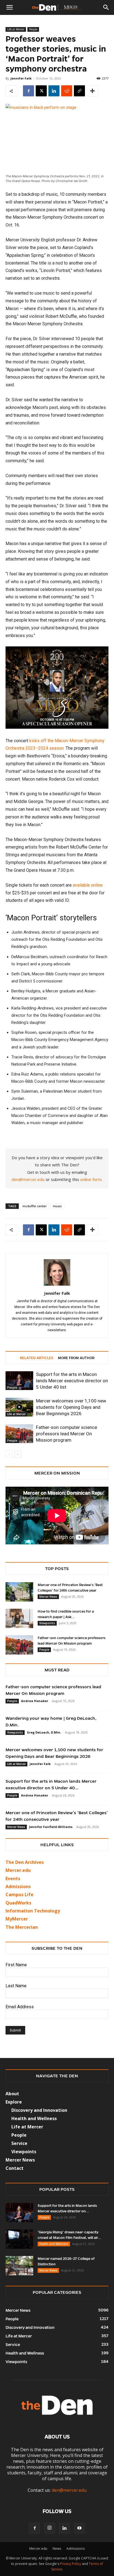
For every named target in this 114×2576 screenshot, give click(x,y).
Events (13, 1879)
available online (88, 885)
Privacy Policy (71, 2564)
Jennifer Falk (21, 78)
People (33, 29)
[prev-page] (9, 1454)
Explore (14, 2102)
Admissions (76, 2549)
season (56, 748)
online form (91, 1179)
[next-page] (18, 1454)
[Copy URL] (79, 91)
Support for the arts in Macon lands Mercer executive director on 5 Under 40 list (72, 1381)
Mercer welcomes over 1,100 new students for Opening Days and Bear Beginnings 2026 (71, 1407)
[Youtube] (79, 2528)
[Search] (106, 7)
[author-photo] (57, 1286)
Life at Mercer (16, 29)
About (12, 2094)
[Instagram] (50, 2528)
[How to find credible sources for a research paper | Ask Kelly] (19, 1618)
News (57, 2549)
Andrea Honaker (35, 1701)
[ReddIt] (67, 91)
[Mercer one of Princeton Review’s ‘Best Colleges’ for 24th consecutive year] (19, 1592)
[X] (41, 91)
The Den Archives (25, 1862)
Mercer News (48, 1597)
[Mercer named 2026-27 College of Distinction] (19, 2266)
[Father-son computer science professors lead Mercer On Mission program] (19, 1434)
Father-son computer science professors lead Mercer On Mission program (67, 1434)
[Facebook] (28, 91)
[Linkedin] (54, 91)
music (57, 1206)
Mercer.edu (18, 1870)
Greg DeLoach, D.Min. (44, 1732)
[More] (92, 91)
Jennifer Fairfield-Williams (51, 1827)
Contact (15, 2168)
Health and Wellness (54, 2244)
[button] (9, 7)
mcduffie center (35, 1206)
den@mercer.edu (28, 1179)
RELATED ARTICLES (37, 1358)
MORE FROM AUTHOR (76, 1358)
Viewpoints (47, 1623)
